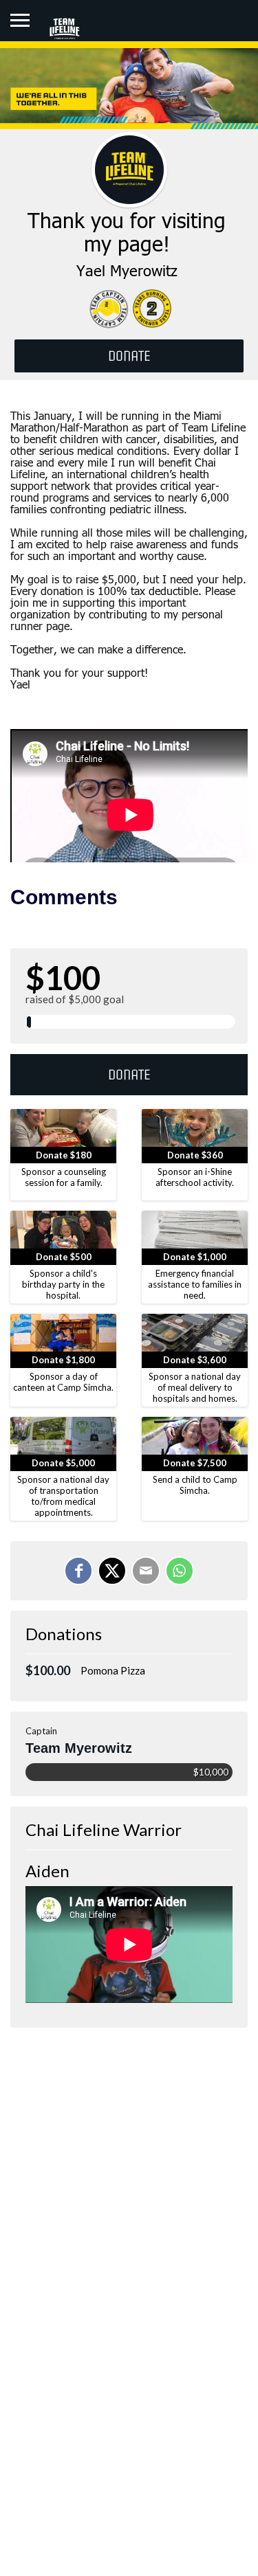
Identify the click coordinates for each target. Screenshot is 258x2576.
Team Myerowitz (79, 1748)
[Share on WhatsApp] (180, 1571)
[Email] (146, 1571)
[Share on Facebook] (78, 1571)
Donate (129, 1075)
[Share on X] (112, 1571)
